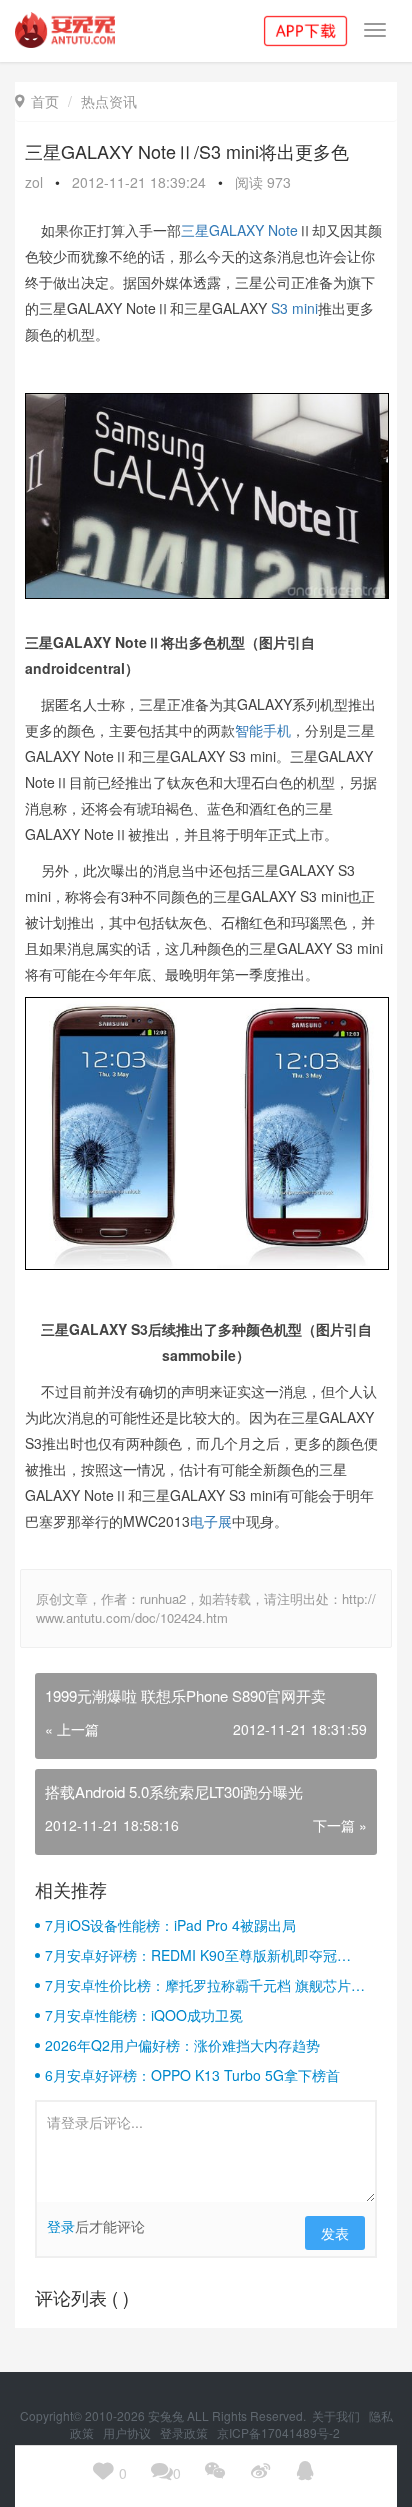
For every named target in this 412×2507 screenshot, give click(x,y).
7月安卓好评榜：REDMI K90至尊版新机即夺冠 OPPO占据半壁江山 (191, 1955)
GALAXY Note (253, 230)
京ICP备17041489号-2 (278, 2432)
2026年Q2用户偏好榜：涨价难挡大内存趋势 (182, 2045)
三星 (195, 230)
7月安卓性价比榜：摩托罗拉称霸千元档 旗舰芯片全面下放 (205, 1985)
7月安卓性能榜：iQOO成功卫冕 (144, 2015)
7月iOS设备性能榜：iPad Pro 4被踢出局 (170, 1925)
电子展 (211, 1521)
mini (305, 308)
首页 (37, 101)
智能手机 (263, 730)
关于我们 (337, 2415)
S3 (279, 308)
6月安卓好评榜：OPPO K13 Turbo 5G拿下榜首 (192, 2075)
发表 (335, 2233)
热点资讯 (109, 101)
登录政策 (185, 2432)
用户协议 (128, 2432)
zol (34, 182)
